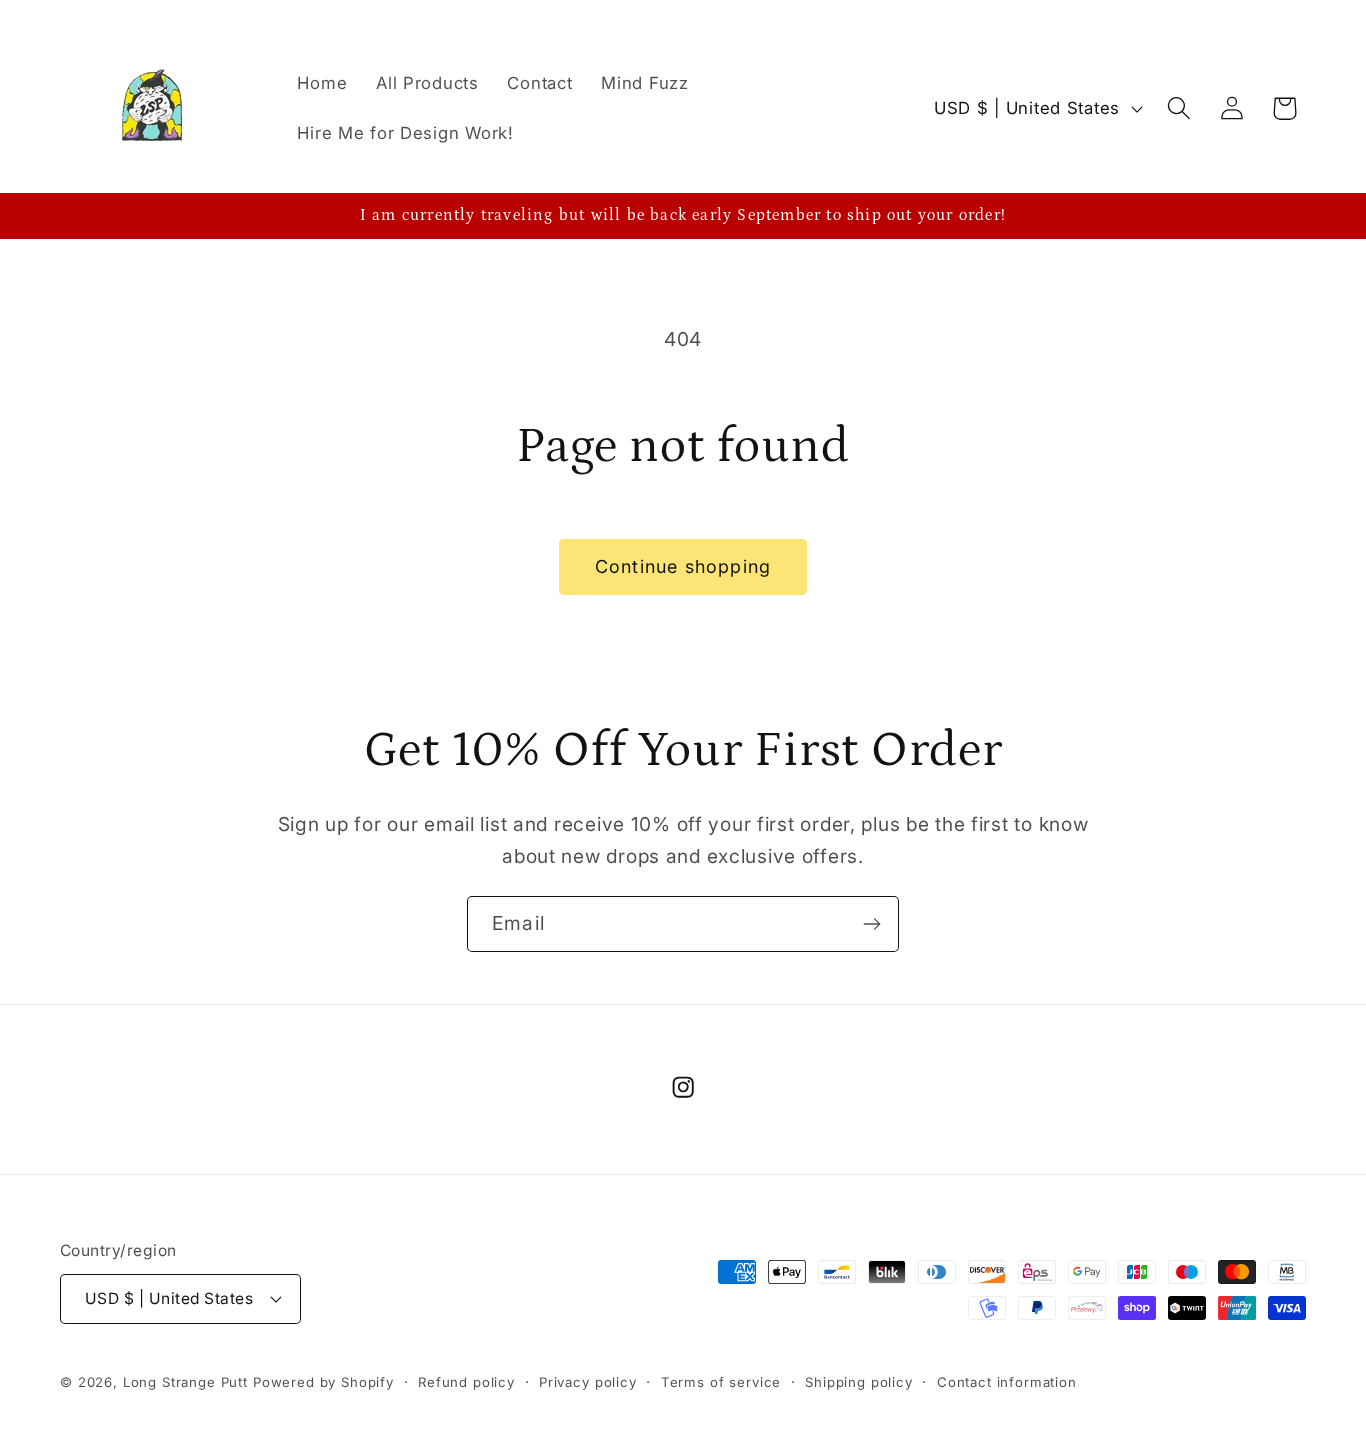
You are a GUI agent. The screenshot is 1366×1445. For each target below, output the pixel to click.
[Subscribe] (871, 924)
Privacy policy (588, 1381)
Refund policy (466, 1381)
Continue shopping (683, 566)
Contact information (1007, 1381)
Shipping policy (859, 1381)
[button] (1178, 108)
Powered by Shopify (323, 1381)
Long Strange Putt (185, 1381)
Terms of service (721, 1381)
